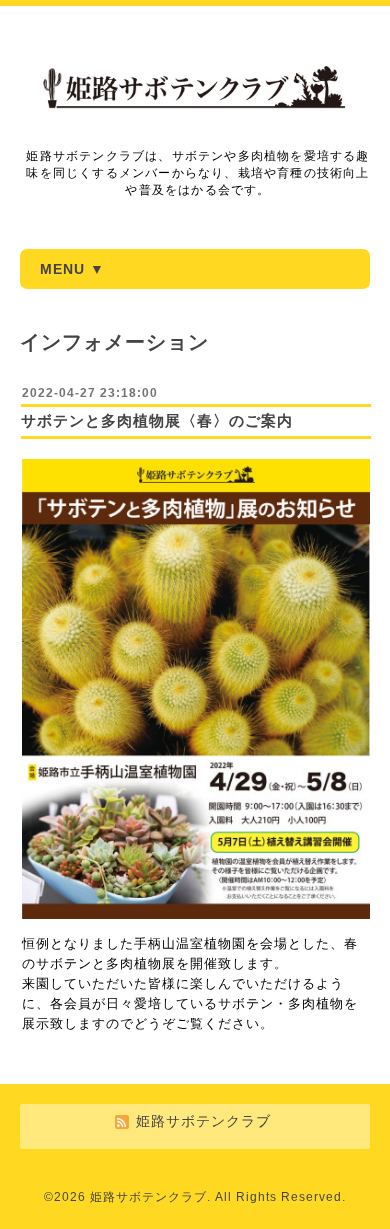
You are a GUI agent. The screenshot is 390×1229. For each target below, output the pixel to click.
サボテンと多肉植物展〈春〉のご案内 (157, 420)
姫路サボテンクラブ (148, 1197)
